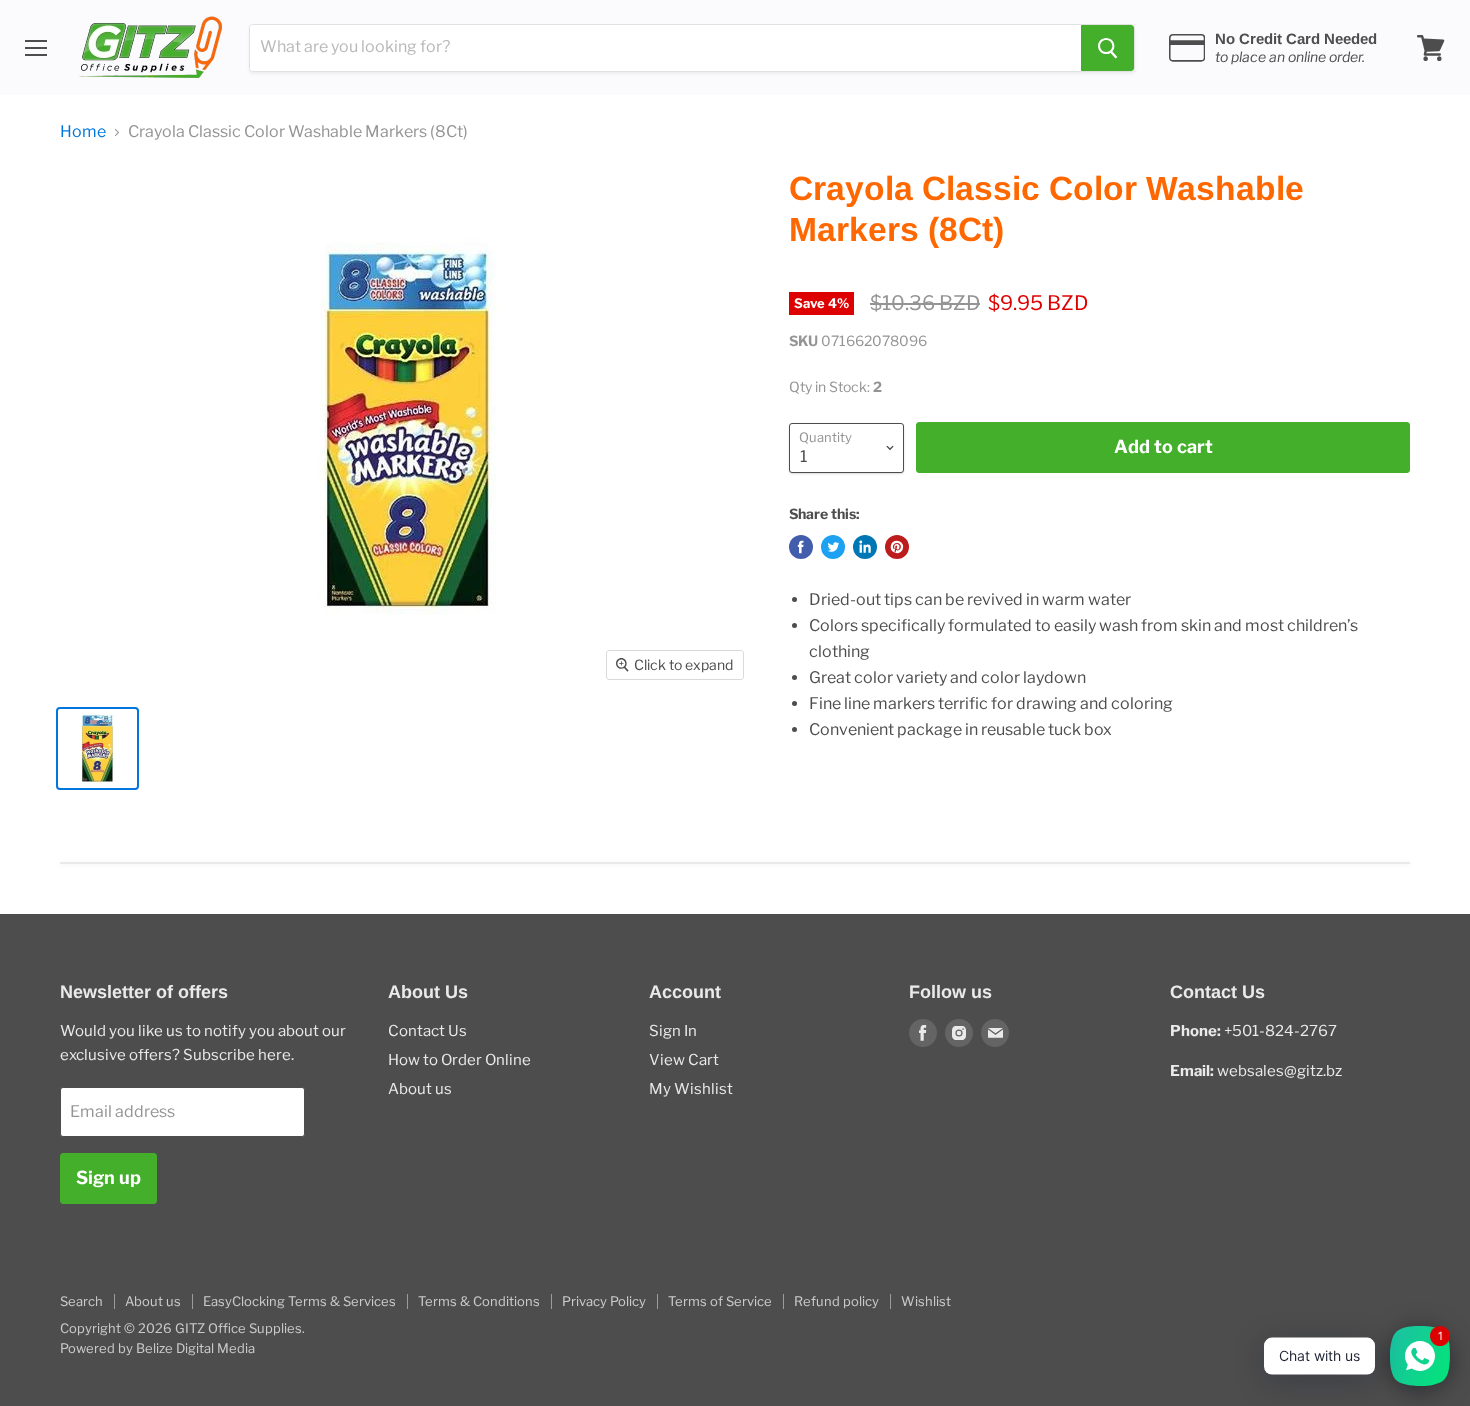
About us (420, 1089)
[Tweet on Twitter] (833, 547)
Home (83, 132)
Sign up (108, 1177)
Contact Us (427, 1031)
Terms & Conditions (479, 1301)
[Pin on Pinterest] (897, 547)
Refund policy (836, 1301)
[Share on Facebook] (801, 547)
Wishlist (926, 1301)
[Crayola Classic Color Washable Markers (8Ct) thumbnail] (97, 748)
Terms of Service (720, 1301)
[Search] (1107, 48)
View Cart (684, 1060)
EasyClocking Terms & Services (299, 1301)
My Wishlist (691, 1089)
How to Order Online (459, 1060)
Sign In (673, 1031)
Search (81, 1301)
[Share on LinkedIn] (865, 547)
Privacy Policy (604, 1301)
